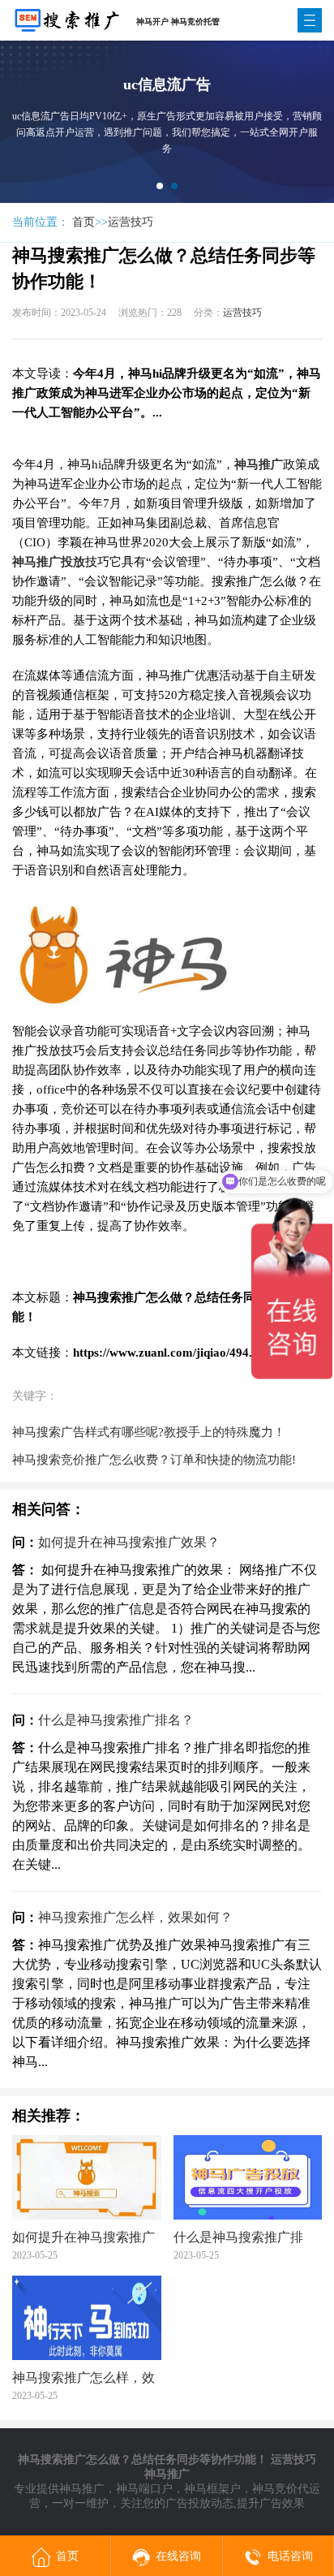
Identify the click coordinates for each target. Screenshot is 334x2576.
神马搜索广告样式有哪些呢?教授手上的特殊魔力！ (149, 1432)
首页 (83, 222)
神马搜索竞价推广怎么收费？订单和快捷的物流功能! (154, 1460)
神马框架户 (212, 2489)
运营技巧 (131, 222)
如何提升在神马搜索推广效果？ (129, 1542)
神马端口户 (144, 2489)
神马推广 (82, 2489)
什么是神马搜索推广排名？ (116, 1720)
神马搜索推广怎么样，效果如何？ (135, 1917)
